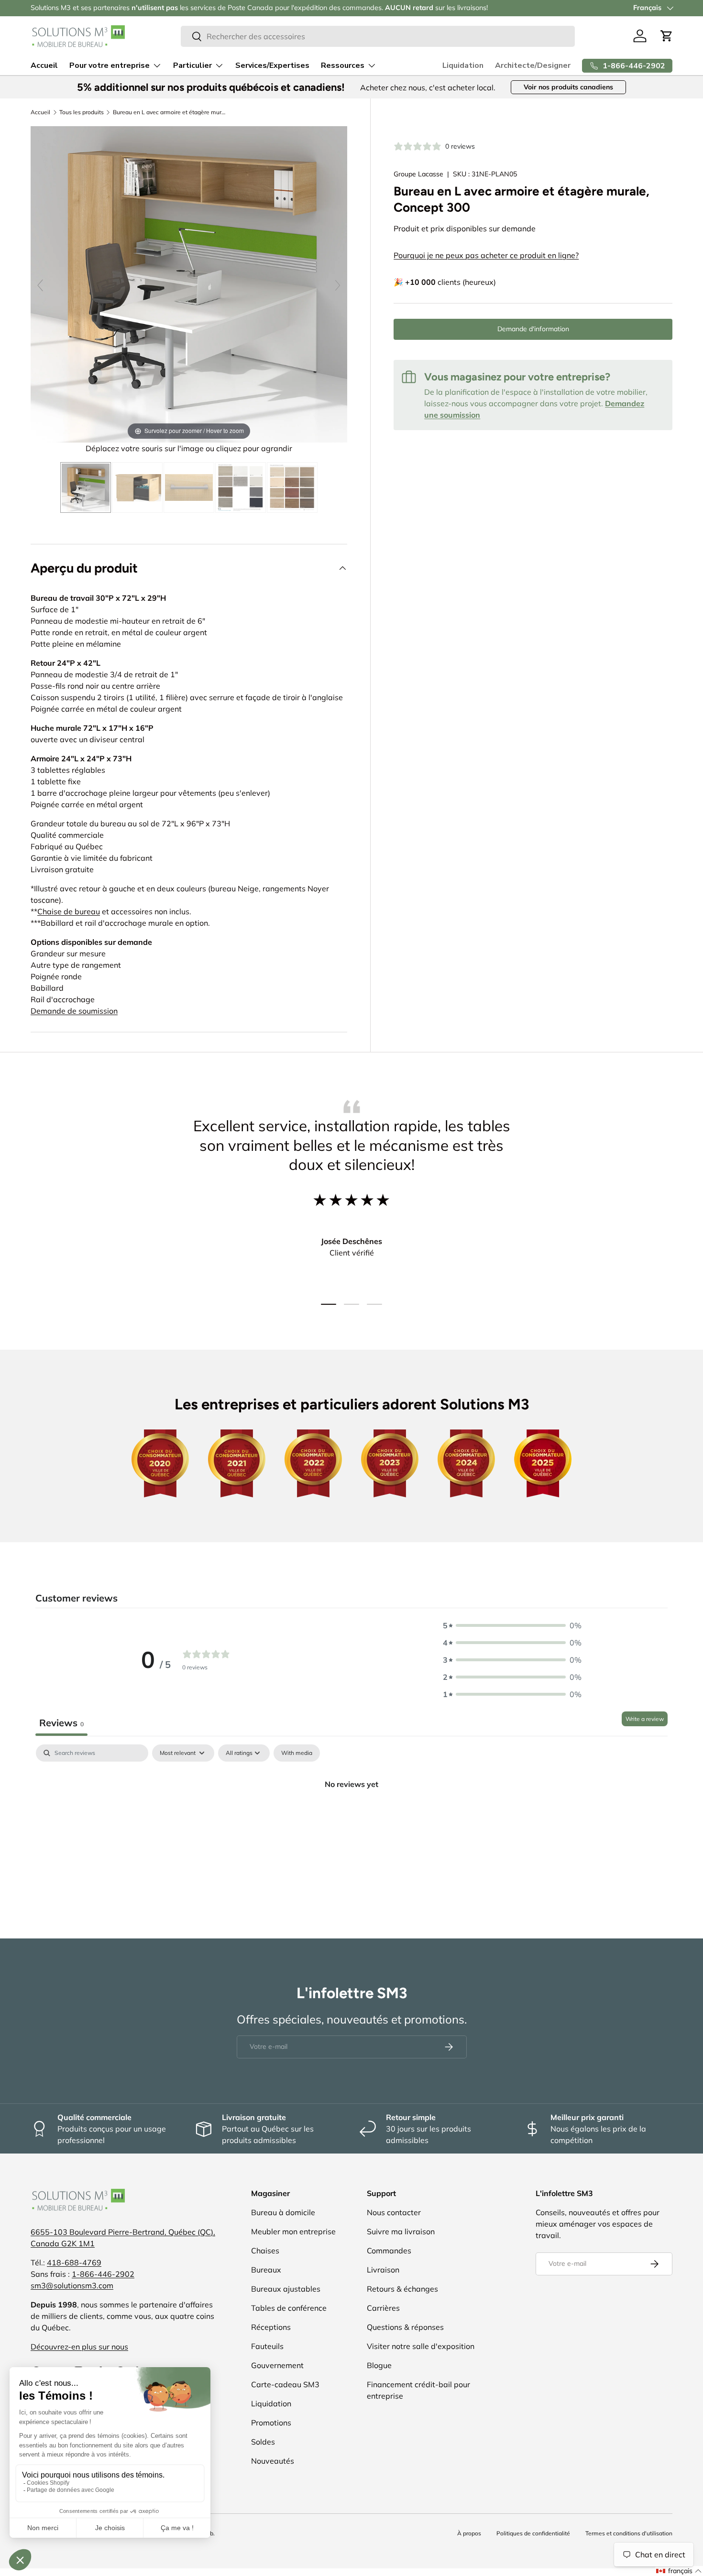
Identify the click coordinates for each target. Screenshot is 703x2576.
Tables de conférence (289, 2308)
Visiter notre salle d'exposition (421, 2346)
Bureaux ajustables (286, 2289)
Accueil (44, 65)
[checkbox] (297, 1753)
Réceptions (271, 2327)
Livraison (383, 2270)
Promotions (271, 2423)
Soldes (263, 2442)
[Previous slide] (40, 285)
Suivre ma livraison (401, 2231)
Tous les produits (82, 112)
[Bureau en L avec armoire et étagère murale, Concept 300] (86, 487)
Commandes (389, 2251)
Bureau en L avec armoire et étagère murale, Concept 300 (170, 112)
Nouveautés (273, 2461)
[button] (667, 36)
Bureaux (266, 2270)
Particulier (192, 65)
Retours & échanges (402, 2289)
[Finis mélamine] (241, 487)
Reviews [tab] (61, 1723)
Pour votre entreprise (110, 65)
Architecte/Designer (533, 65)
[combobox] (378, 36)
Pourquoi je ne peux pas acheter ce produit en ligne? (486, 255)
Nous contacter (394, 2212)
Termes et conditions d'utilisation (629, 2533)
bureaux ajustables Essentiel (132, 8)
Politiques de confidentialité (533, 2533)
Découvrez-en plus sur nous (79, 2347)
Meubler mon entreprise (293, 2231)
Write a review (645, 1719)
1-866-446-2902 (103, 2274)
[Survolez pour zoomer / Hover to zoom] (189, 283)
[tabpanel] (351, 1816)
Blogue (379, 2365)
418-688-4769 (74, 2262)
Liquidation (463, 65)
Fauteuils (267, 2346)
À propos (469, 2533)
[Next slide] (338, 285)
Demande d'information (533, 329)
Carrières (383, 2308)
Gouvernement (277, 2365)
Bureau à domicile (283, 2212)
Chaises (265, 2251)
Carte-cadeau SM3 (285, 2384)
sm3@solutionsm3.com (72, 2285)
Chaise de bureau (69, 911)
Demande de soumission (74, 1011)
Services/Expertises (272, 65)
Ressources (343, 65)
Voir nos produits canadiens (568, 87)
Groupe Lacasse (418, 174)
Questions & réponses (405, 2327)
